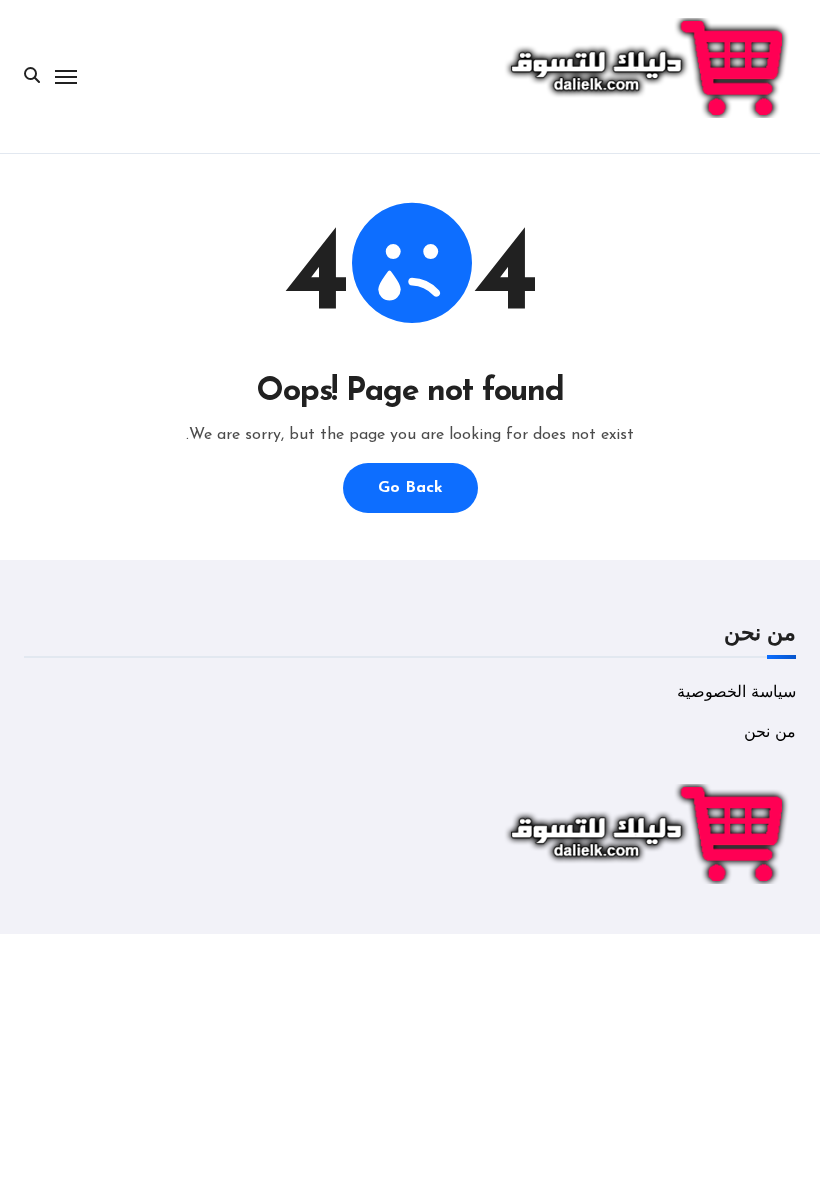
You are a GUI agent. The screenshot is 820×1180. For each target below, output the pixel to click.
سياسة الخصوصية (736, 693)
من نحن (770, 733)
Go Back (410, 488)
